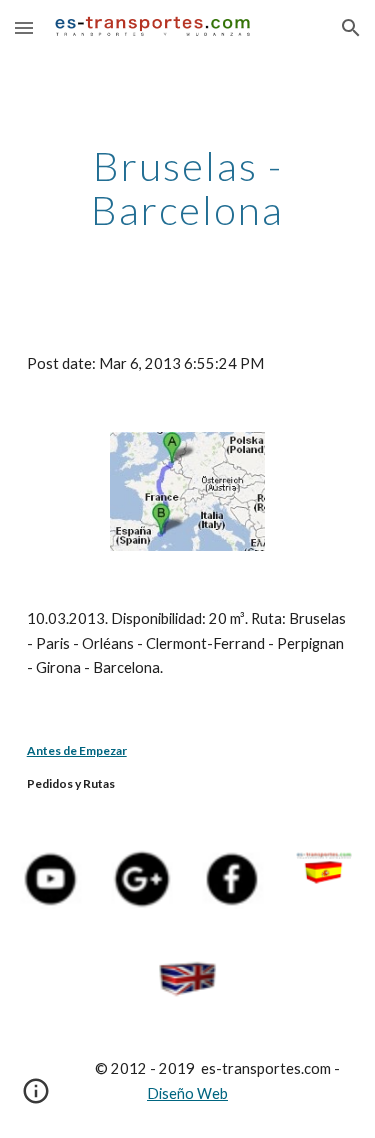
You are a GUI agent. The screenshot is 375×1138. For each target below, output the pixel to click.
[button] (24, 27)
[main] (188, 188)
